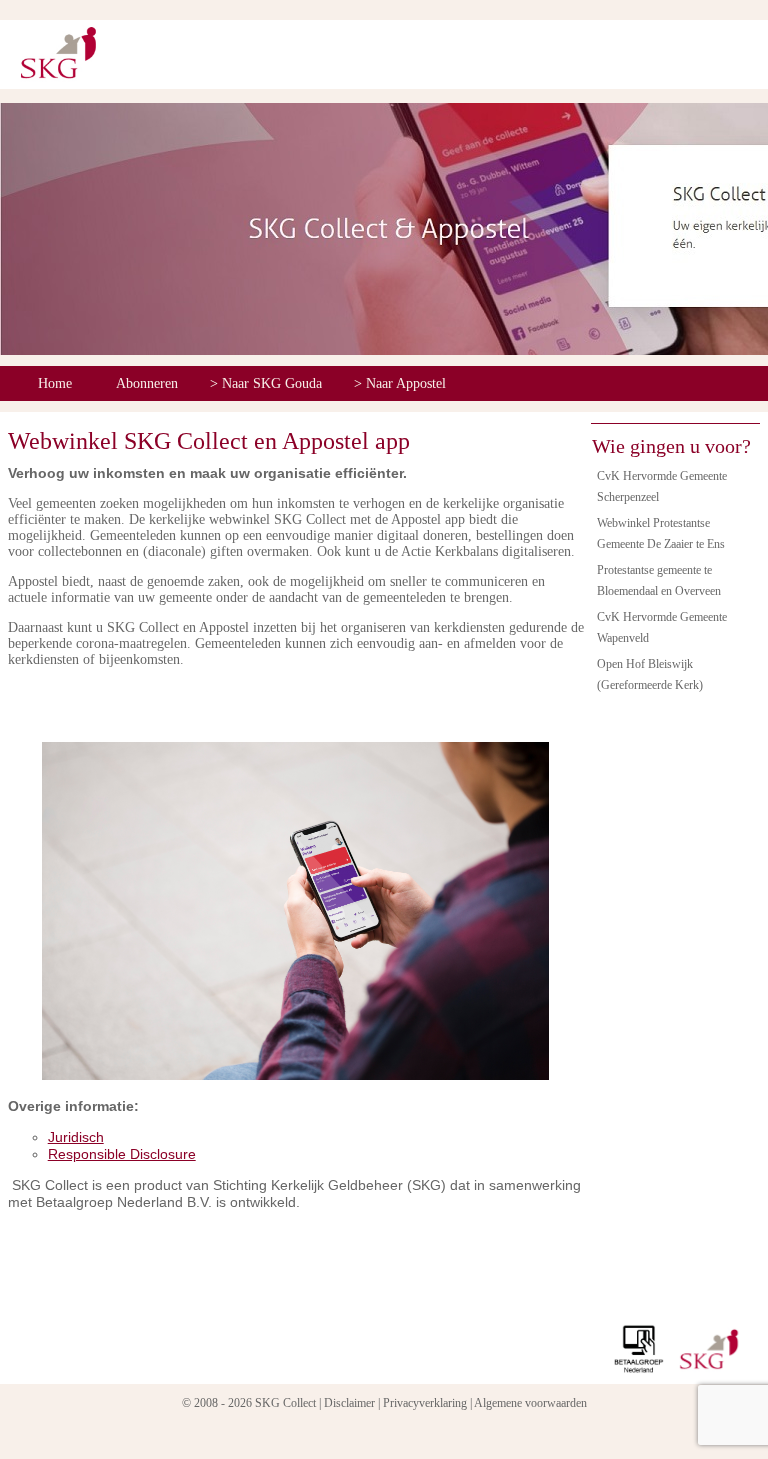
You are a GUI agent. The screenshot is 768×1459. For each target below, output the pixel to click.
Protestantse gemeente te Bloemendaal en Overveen (659, 580)
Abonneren (147, 383)
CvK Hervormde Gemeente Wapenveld (662, 627)
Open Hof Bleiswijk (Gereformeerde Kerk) (650, 674)
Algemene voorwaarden (530, 1403)
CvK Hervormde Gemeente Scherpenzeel (662, 486)
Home (55, 383)
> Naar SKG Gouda (266, 383)
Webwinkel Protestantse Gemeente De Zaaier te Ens (661, 533)
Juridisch (76, 1137)
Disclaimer (349, 1403)
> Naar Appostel (400, 383)
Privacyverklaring (425, 1403)
